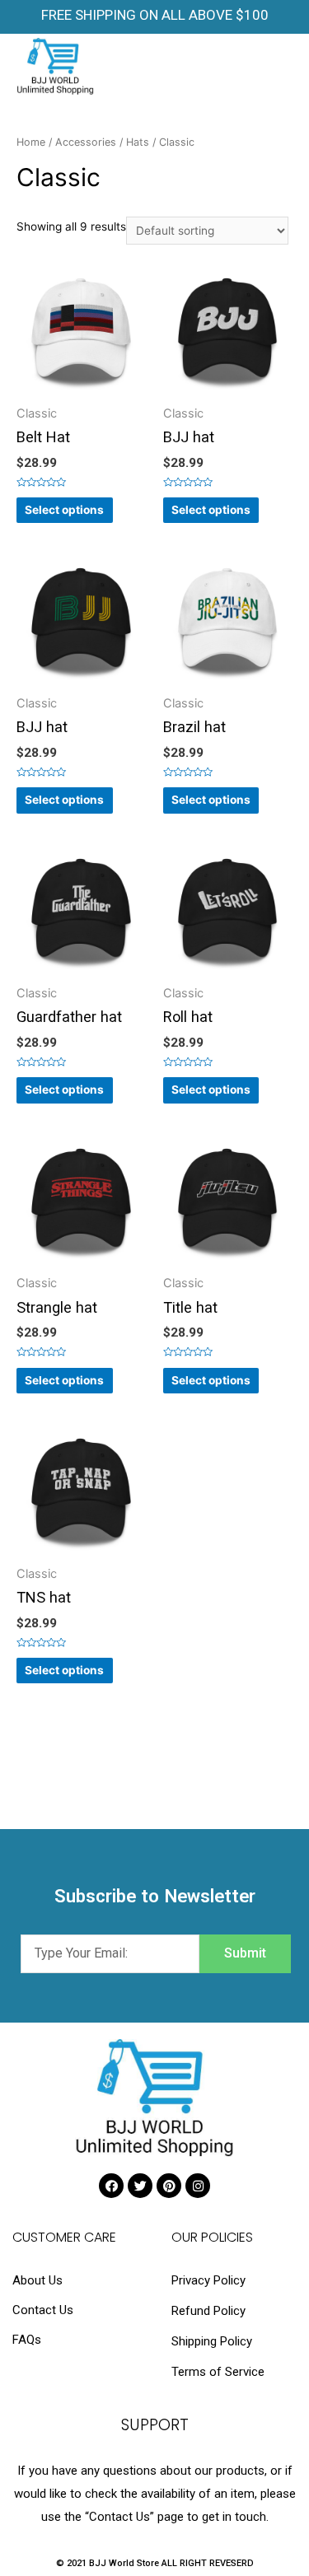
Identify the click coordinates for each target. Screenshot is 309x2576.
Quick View (81, 393)
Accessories (86, 142)
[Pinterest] (169, 2186)
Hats (138, 142)
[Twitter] (140, 2186)
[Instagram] (198, 2186)
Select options (64, 510)
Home (31, 142)
